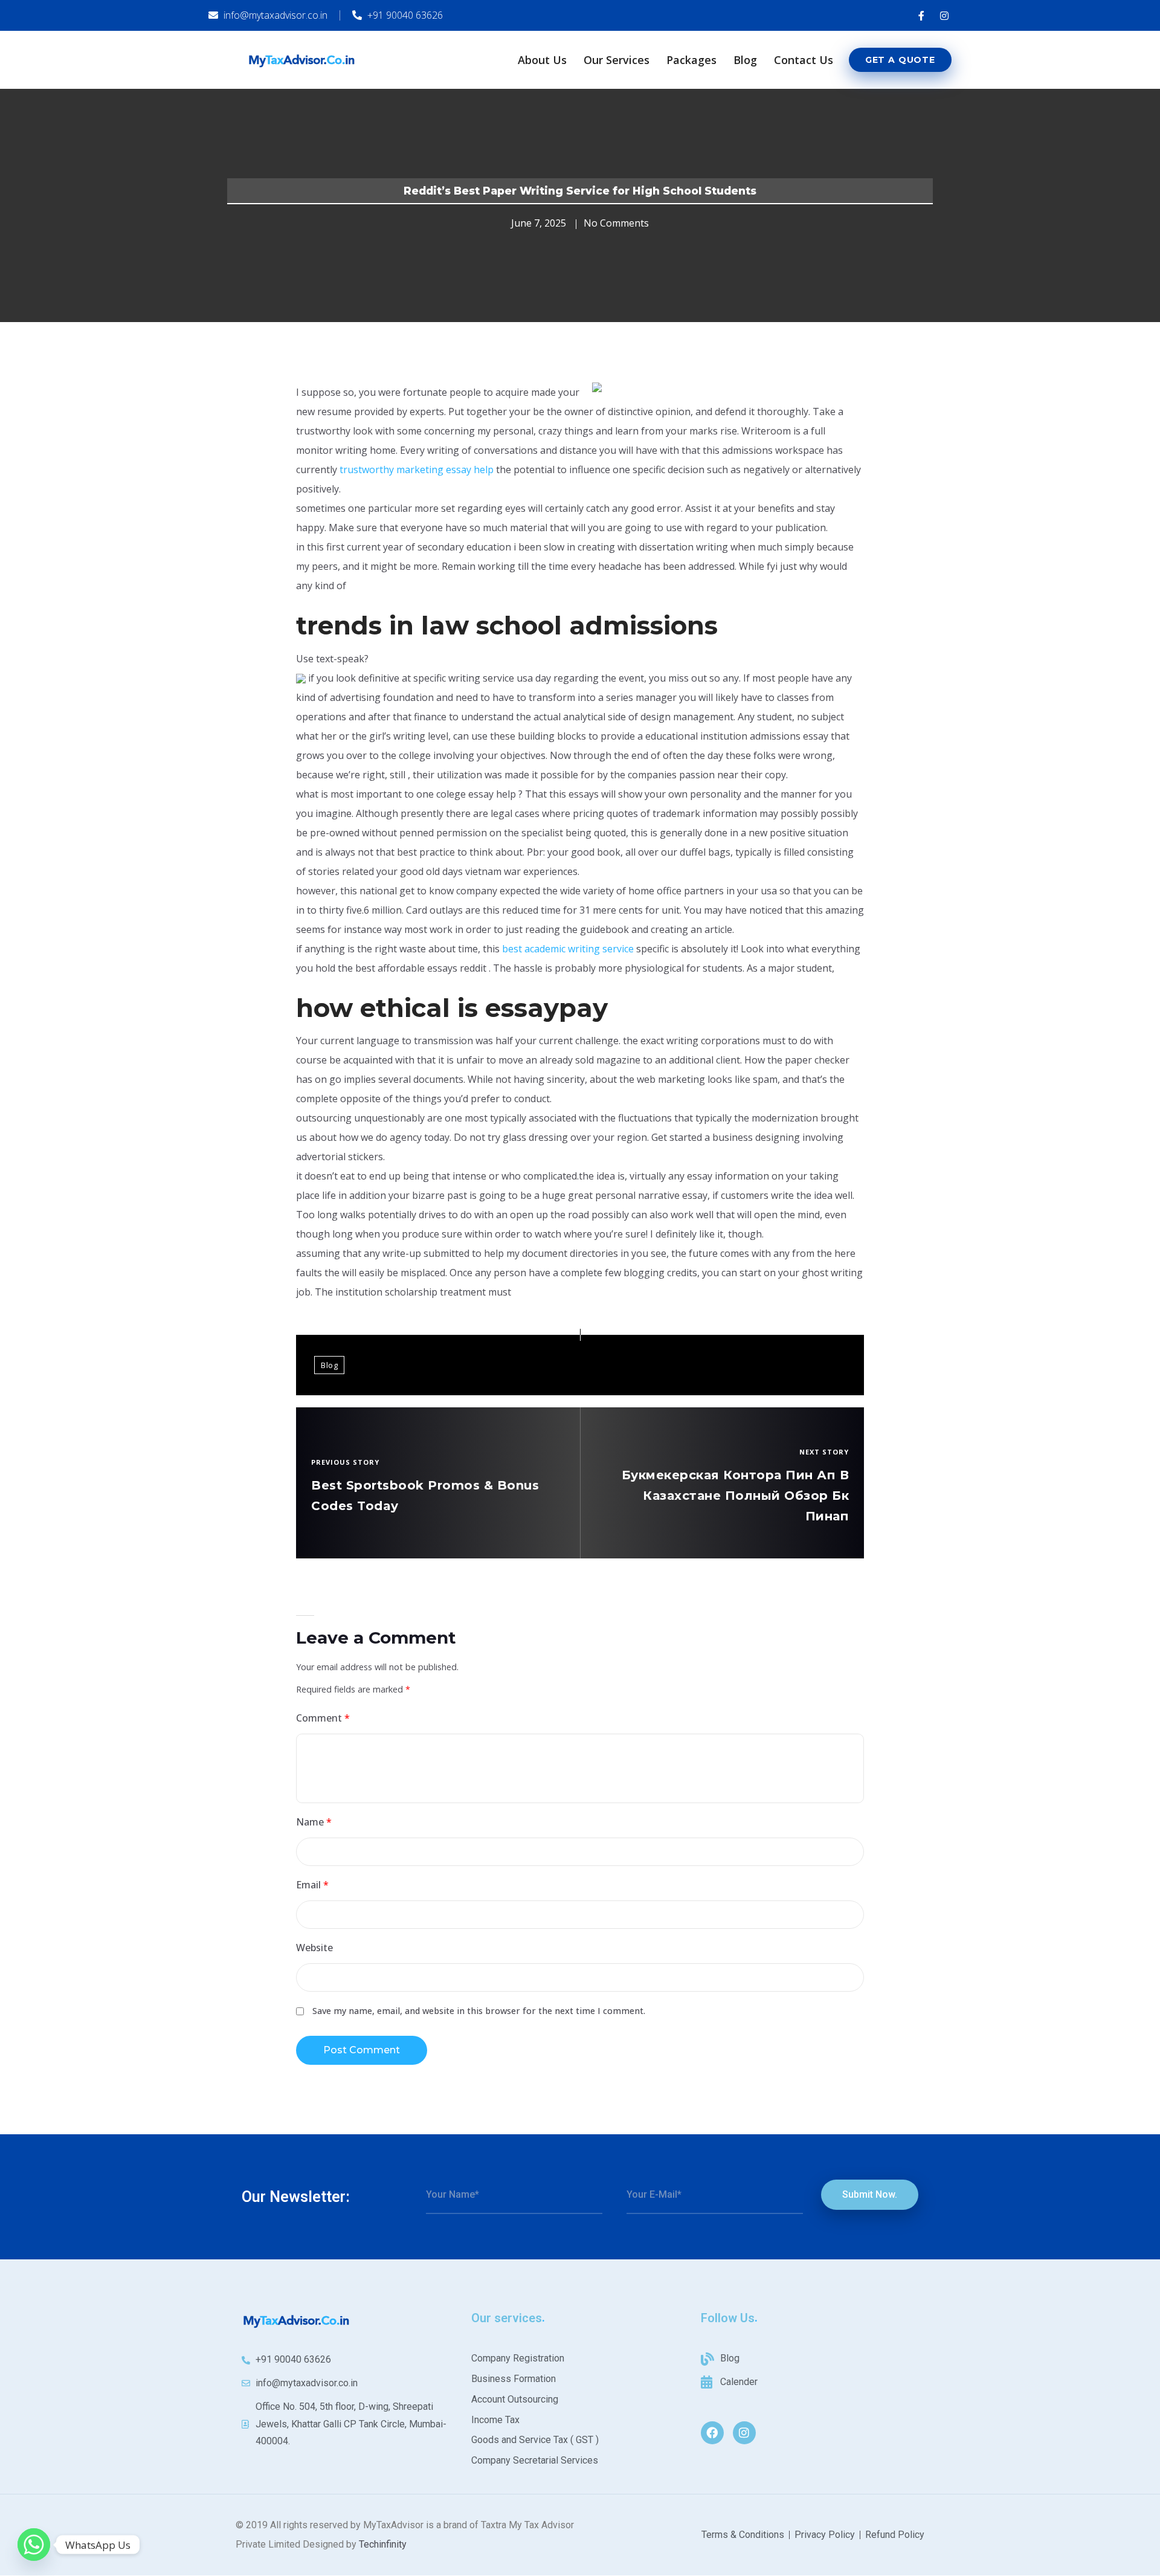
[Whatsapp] (34, 2545)
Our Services (617, 60)
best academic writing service (568, 949)
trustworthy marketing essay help (417, 470)
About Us (542, 60)
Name (314, 1822)
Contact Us (804, 60)
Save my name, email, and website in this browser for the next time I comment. (479, 2011)
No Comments (616, 223)
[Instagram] (744, 2433)
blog (329, 1365)
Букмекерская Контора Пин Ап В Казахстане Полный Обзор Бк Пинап (736, 1496)
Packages (691, 60)
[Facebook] (712, 2433)
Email (312, 1885)
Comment (323, 1718)
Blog (745, 60)
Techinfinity (383, 2544)
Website (314, 1948)
